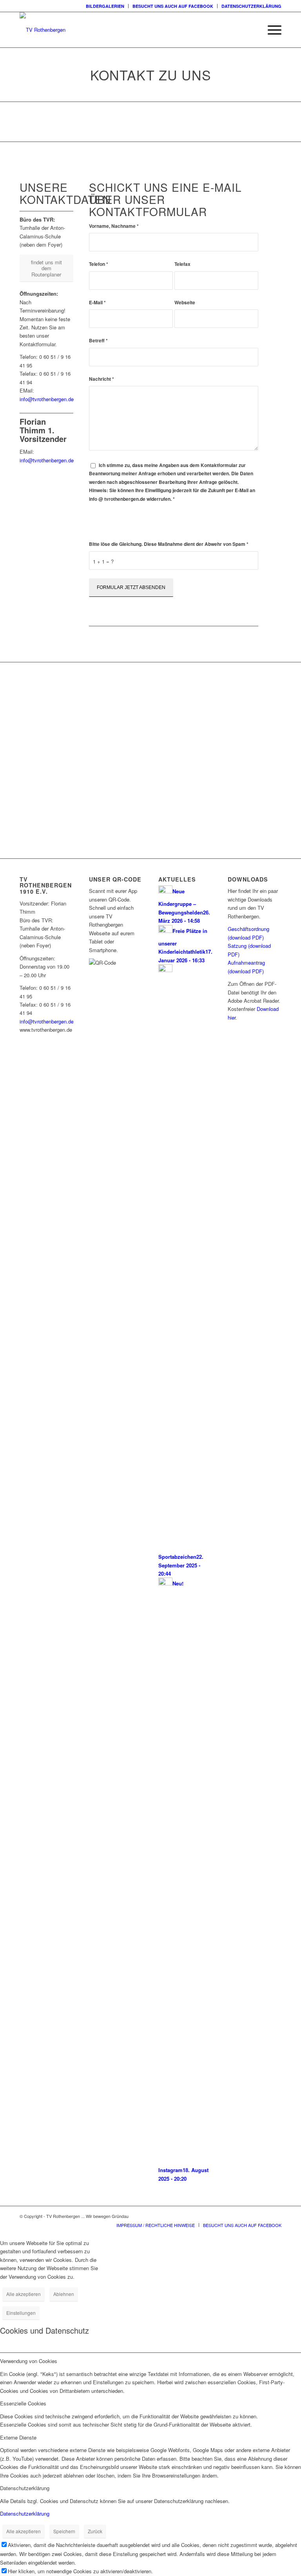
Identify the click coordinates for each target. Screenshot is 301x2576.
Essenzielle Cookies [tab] (23, 2403)
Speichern (64, 2531)
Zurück (95, 2531)
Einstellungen (21, 2313)
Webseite (185, 303)
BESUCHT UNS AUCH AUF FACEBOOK (173, 6)
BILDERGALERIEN (105, 6)
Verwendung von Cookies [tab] (29, 2361)
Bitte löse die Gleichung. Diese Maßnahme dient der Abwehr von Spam (169, 544)
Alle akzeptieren (24, 2294)
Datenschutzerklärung (132, 527)
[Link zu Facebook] (276, 2216)
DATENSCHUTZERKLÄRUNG (251, 6)
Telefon (99, 264)
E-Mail (97, 303)
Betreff (98, 341)
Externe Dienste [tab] (18, 2437)
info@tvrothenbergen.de (47, 399)
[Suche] (252, 30)
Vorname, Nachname (114, 226)
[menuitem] (105, 6)
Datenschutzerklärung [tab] (25, 2488)
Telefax (182, 264)
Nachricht (102, 379)
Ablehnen (64, 2294)
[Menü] (271, 30)
